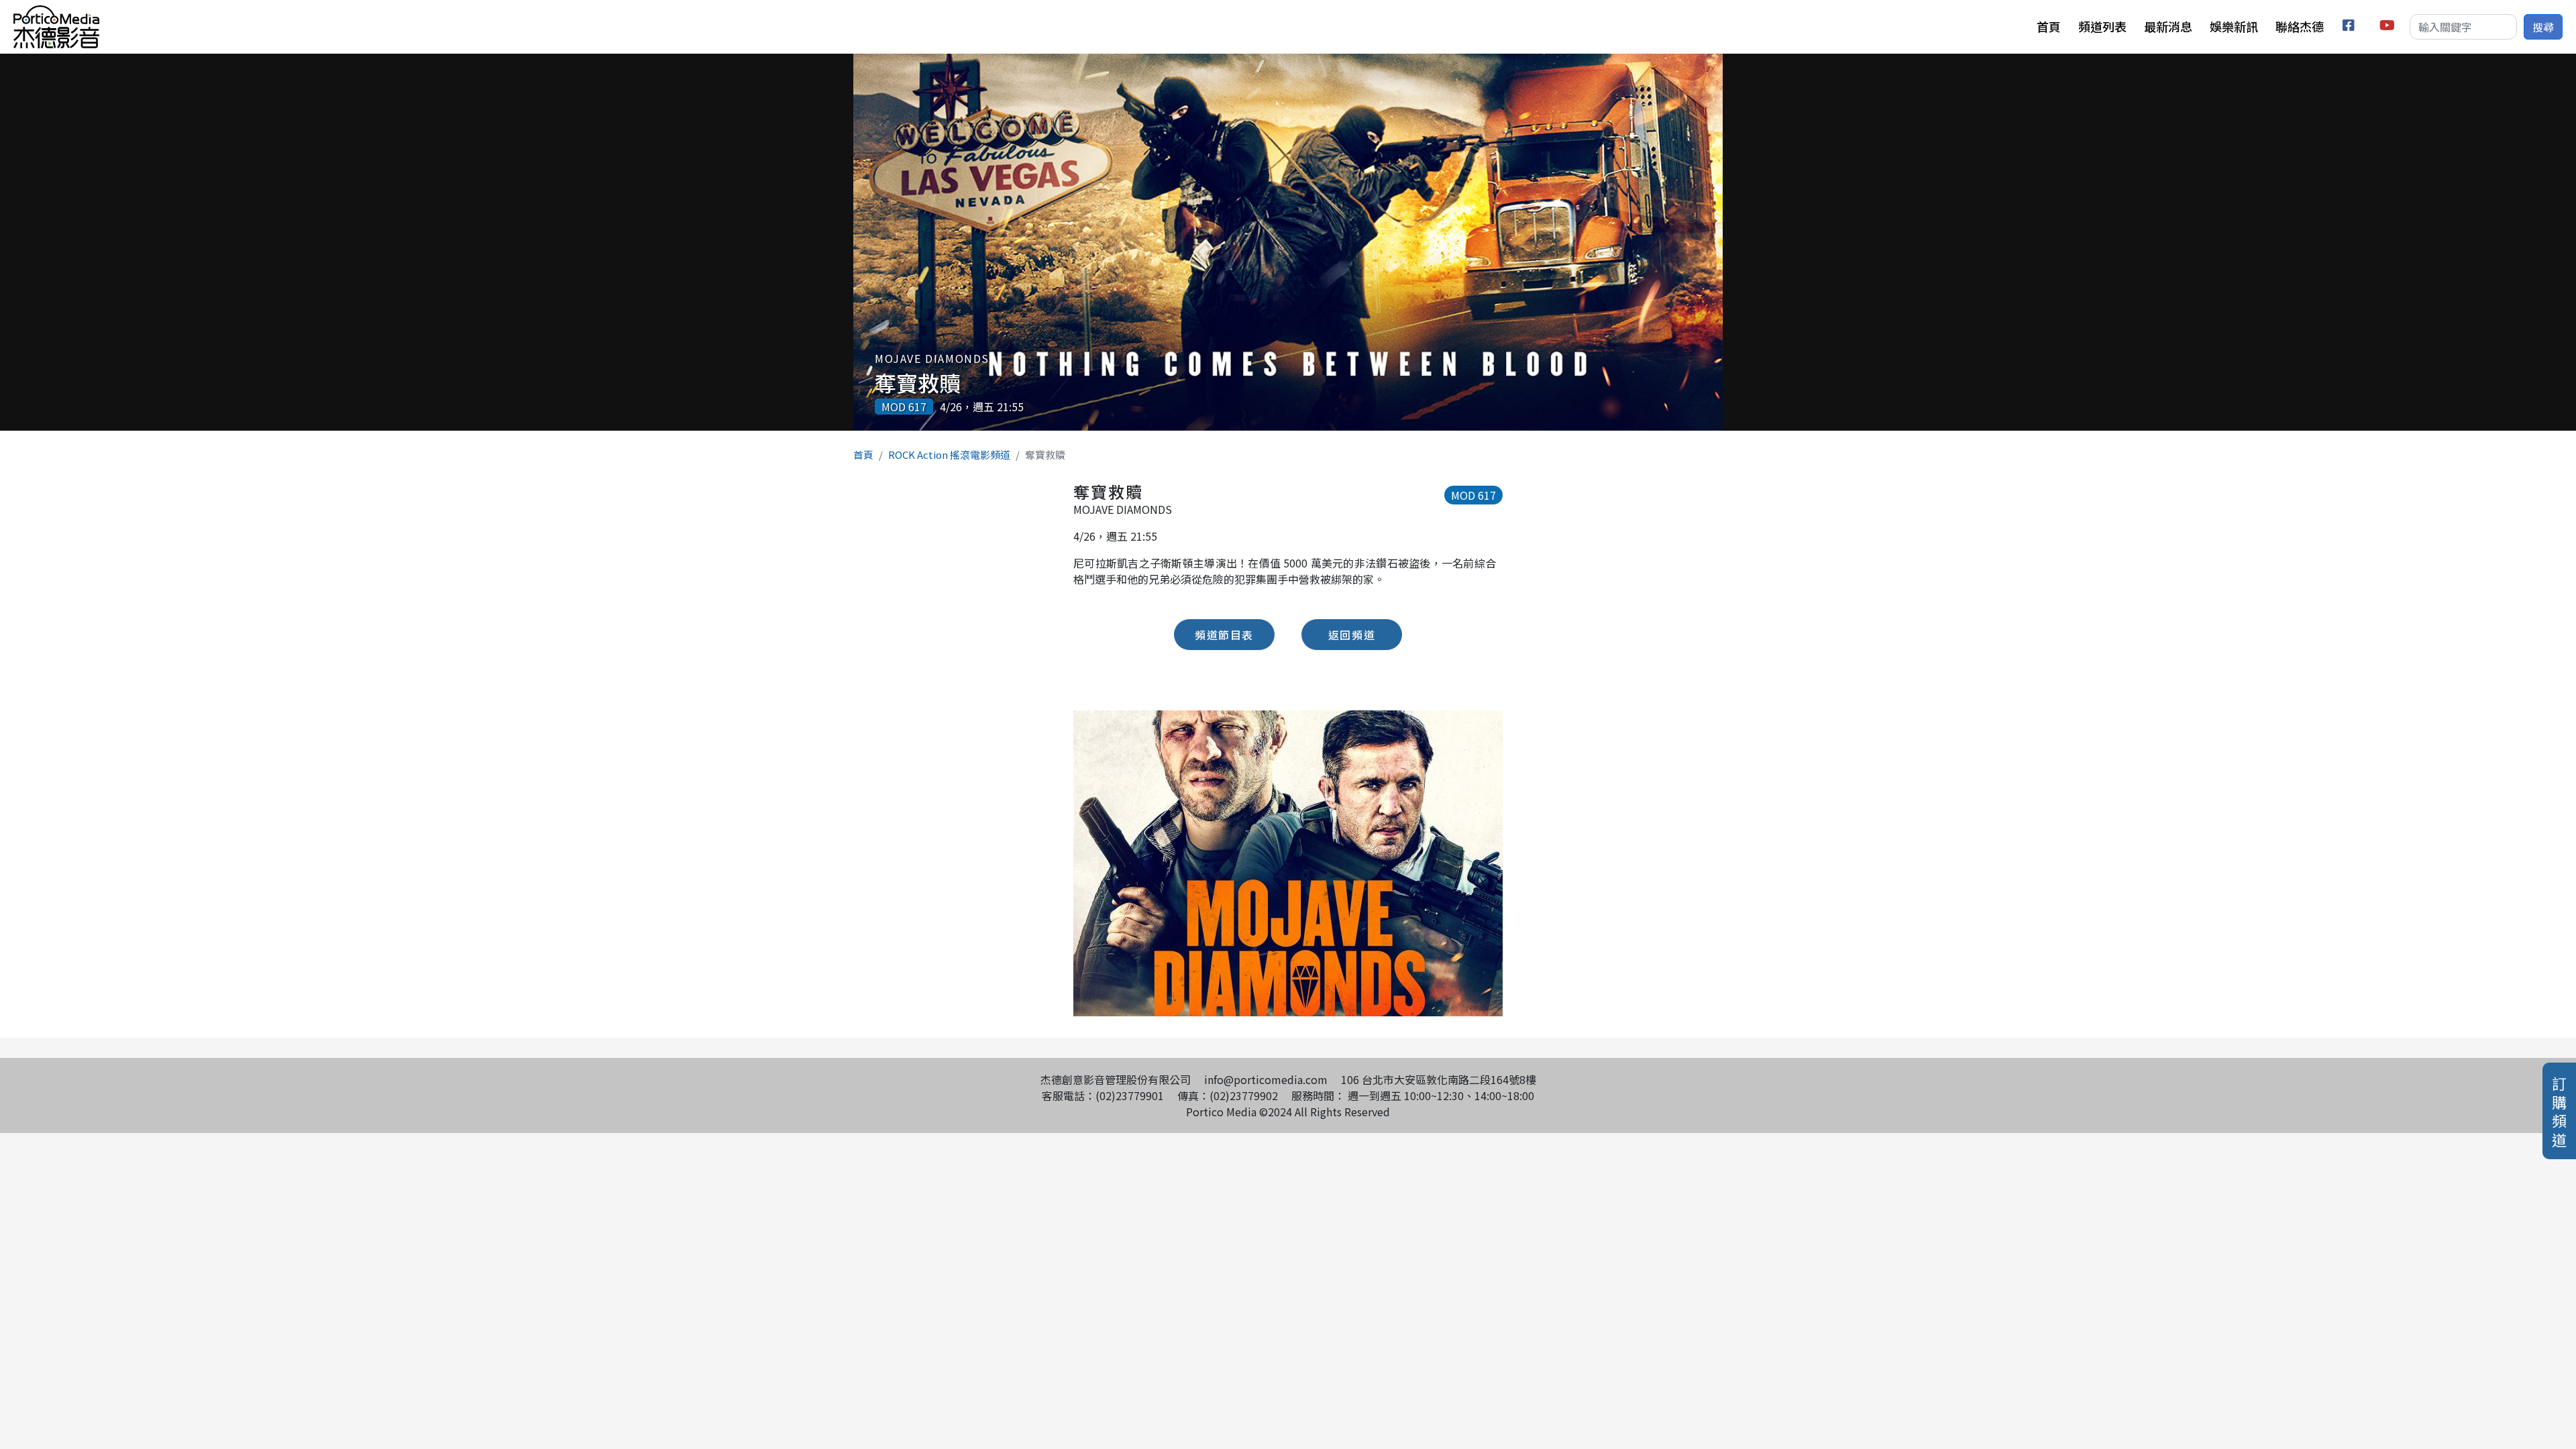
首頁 (2049, 26)
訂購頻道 (2559, 1111)
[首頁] (56, 13)
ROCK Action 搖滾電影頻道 (949, 454)
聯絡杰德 (2300, 26)
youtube (2388, 27)
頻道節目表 (1224, 635)
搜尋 (2543, 27)
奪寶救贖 (918, 382)
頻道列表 (2102, 26)
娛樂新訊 (2234, 26)
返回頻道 (1352, 635)
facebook (2351, 27)
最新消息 (2168, 26)
